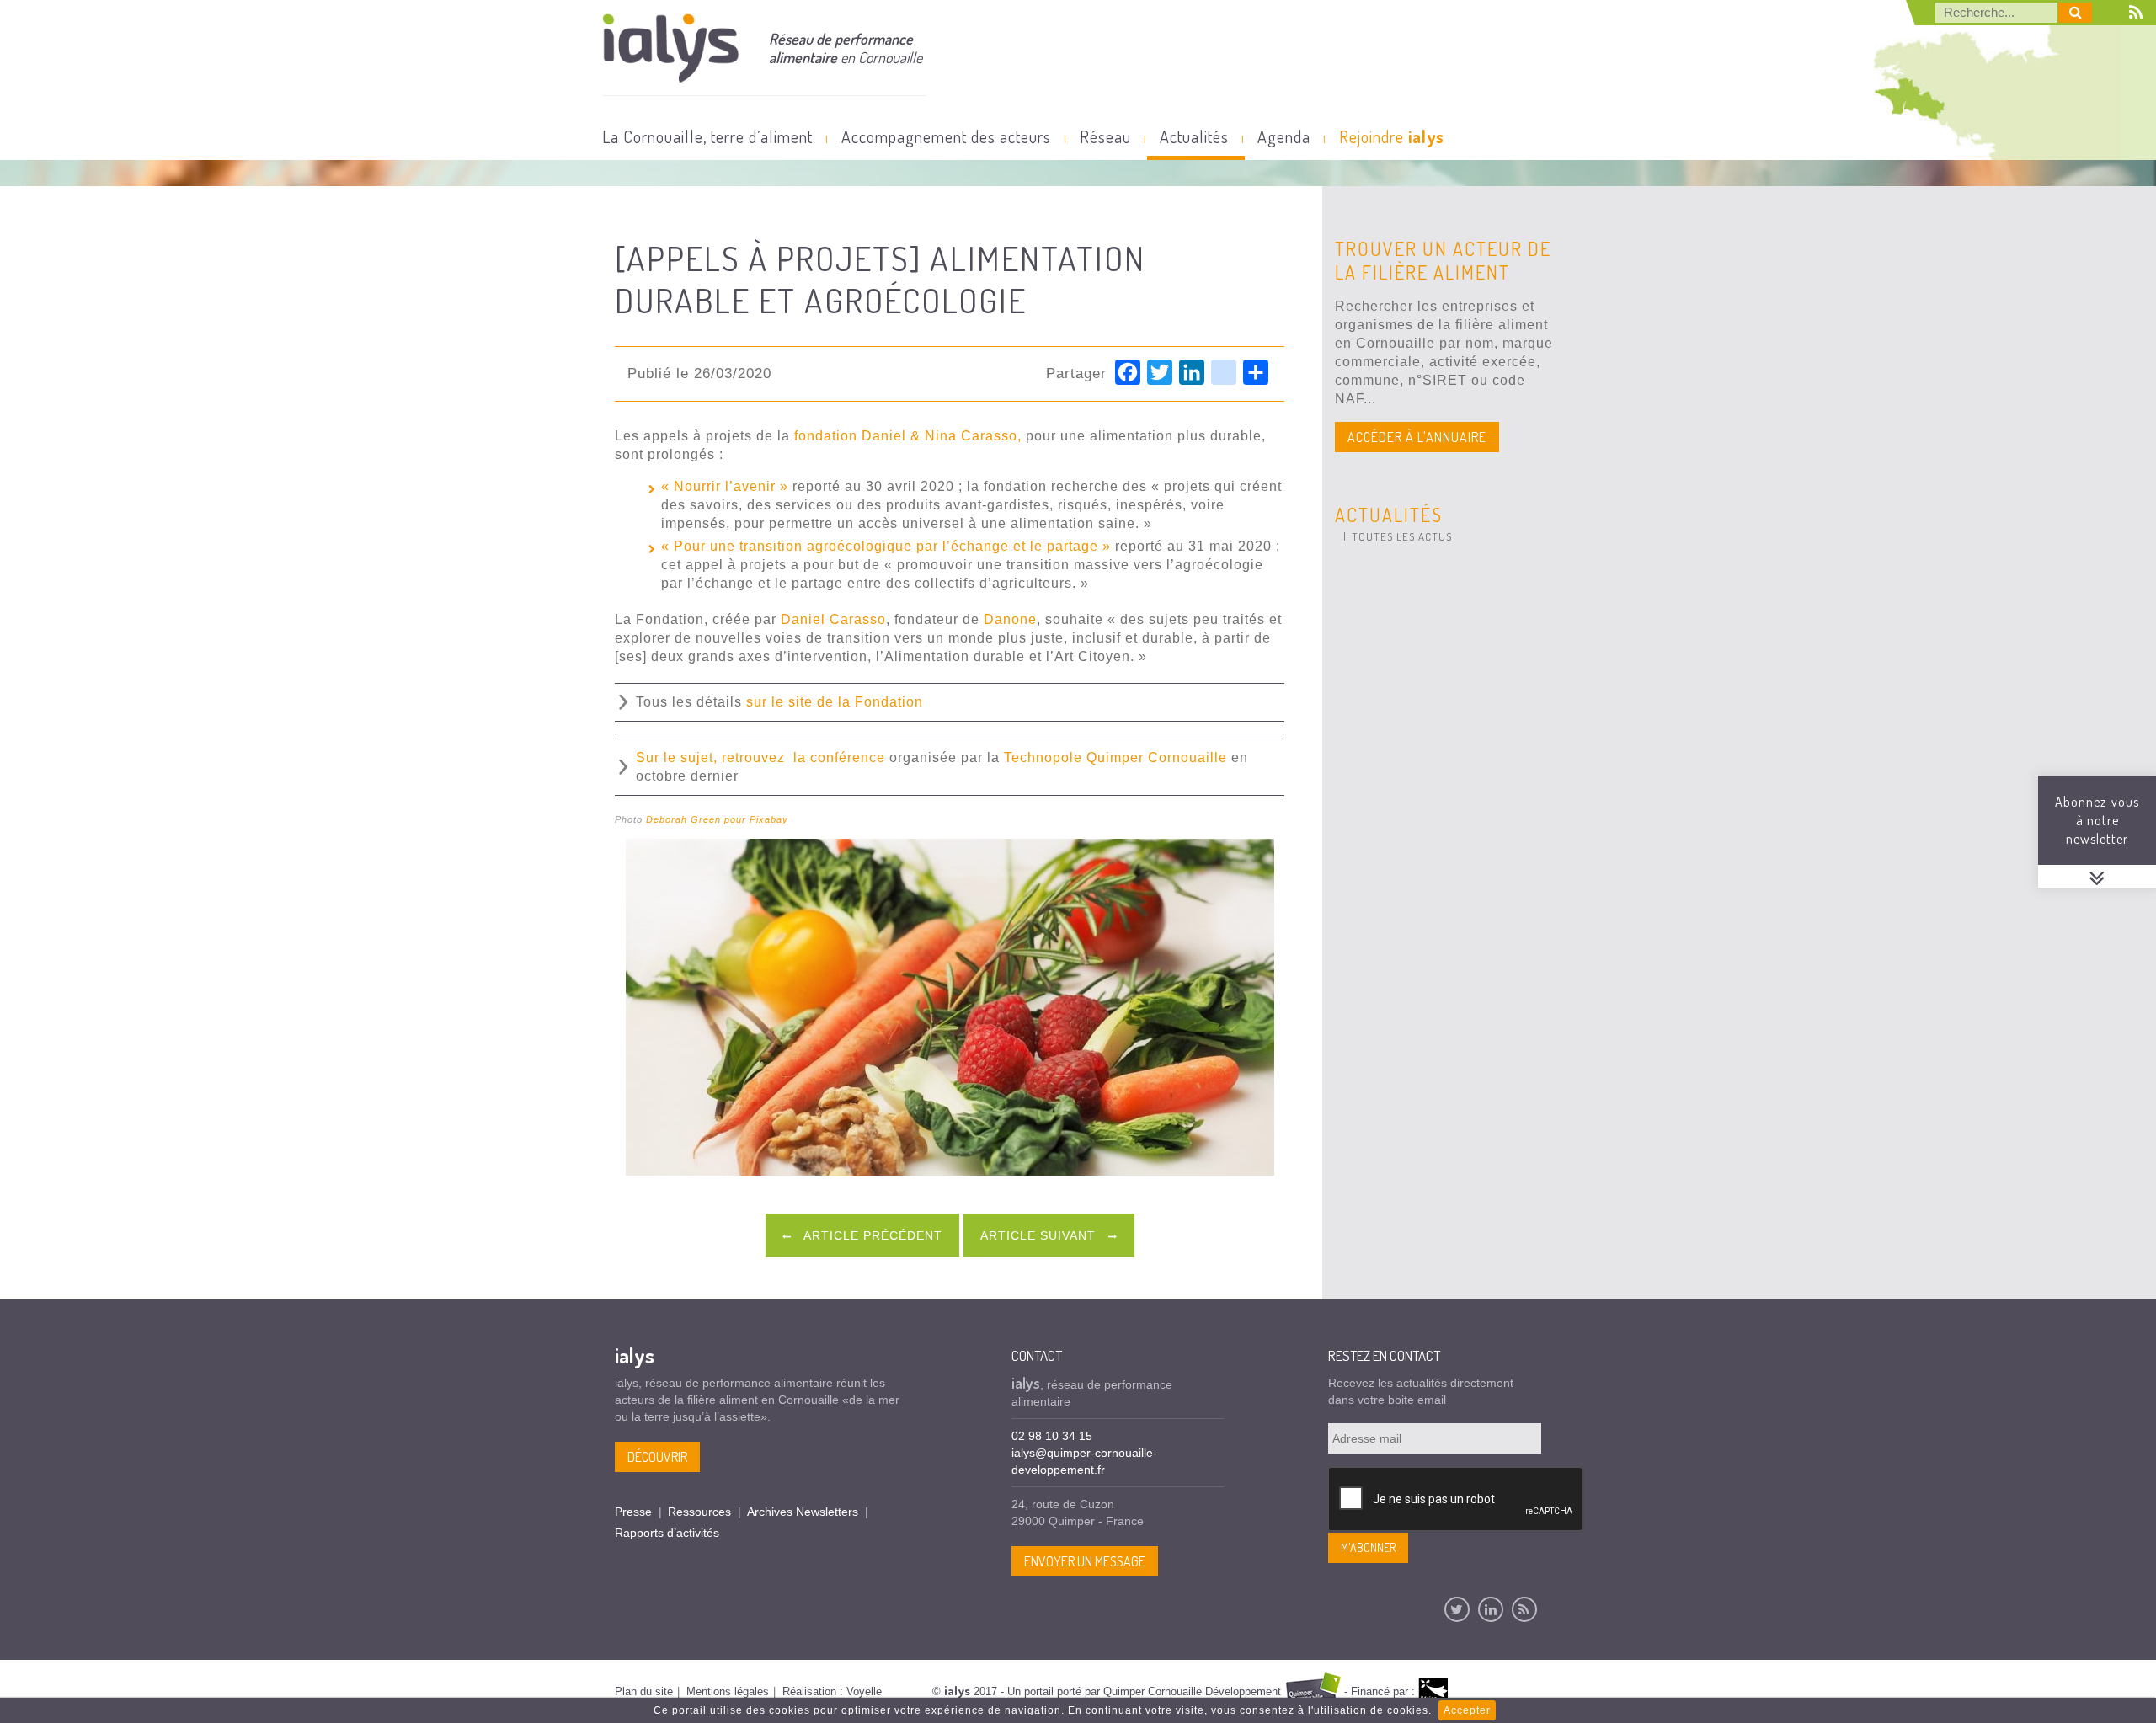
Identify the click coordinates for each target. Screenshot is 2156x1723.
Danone (1010, 619)
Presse (633, 1512)
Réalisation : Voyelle (832, 1691)
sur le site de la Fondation (835, 702)
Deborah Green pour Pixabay (717, 819)
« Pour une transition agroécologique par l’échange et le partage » (886, 546)
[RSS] (1524, 1609)
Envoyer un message (1085, 1561)
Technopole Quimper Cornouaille (1115, 757)
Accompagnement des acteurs (946, 136)
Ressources (699, 1512)
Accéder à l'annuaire (1417, 437)
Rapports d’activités (667, 1533)
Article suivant (1040, 1235)
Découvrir (657, 1457)
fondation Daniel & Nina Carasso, (908, 436)
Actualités (1194, 136)
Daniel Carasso (833, 619)
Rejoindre (1392, 136)
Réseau (1105, 136)
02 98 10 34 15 (1052, 1436)
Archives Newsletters (803, 1512)
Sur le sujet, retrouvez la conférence (760, 757)
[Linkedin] (1491, 1609)
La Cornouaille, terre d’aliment (707, 136)
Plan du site (644, 1691)
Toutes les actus (1402, 536)
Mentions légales (728, 1691)
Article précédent (871, 1235)
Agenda (1284, 136)
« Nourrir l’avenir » (725, 486)
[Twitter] (1457, 1609)
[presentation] (1456, 1500)
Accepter (1467, 1710)
